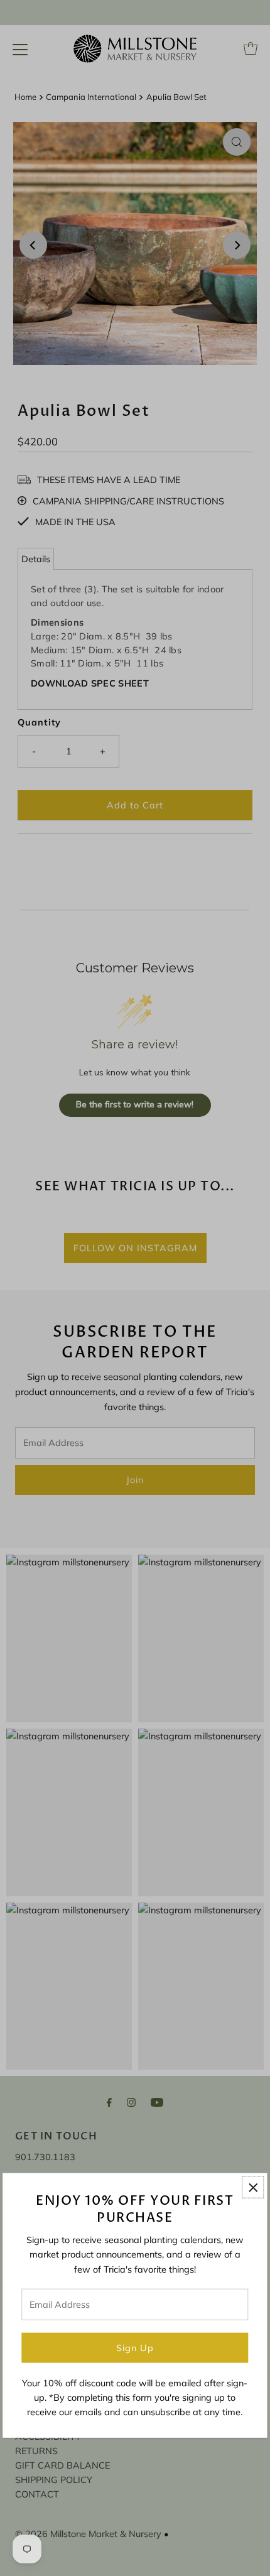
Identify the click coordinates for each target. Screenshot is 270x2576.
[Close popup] (253, 2187)
